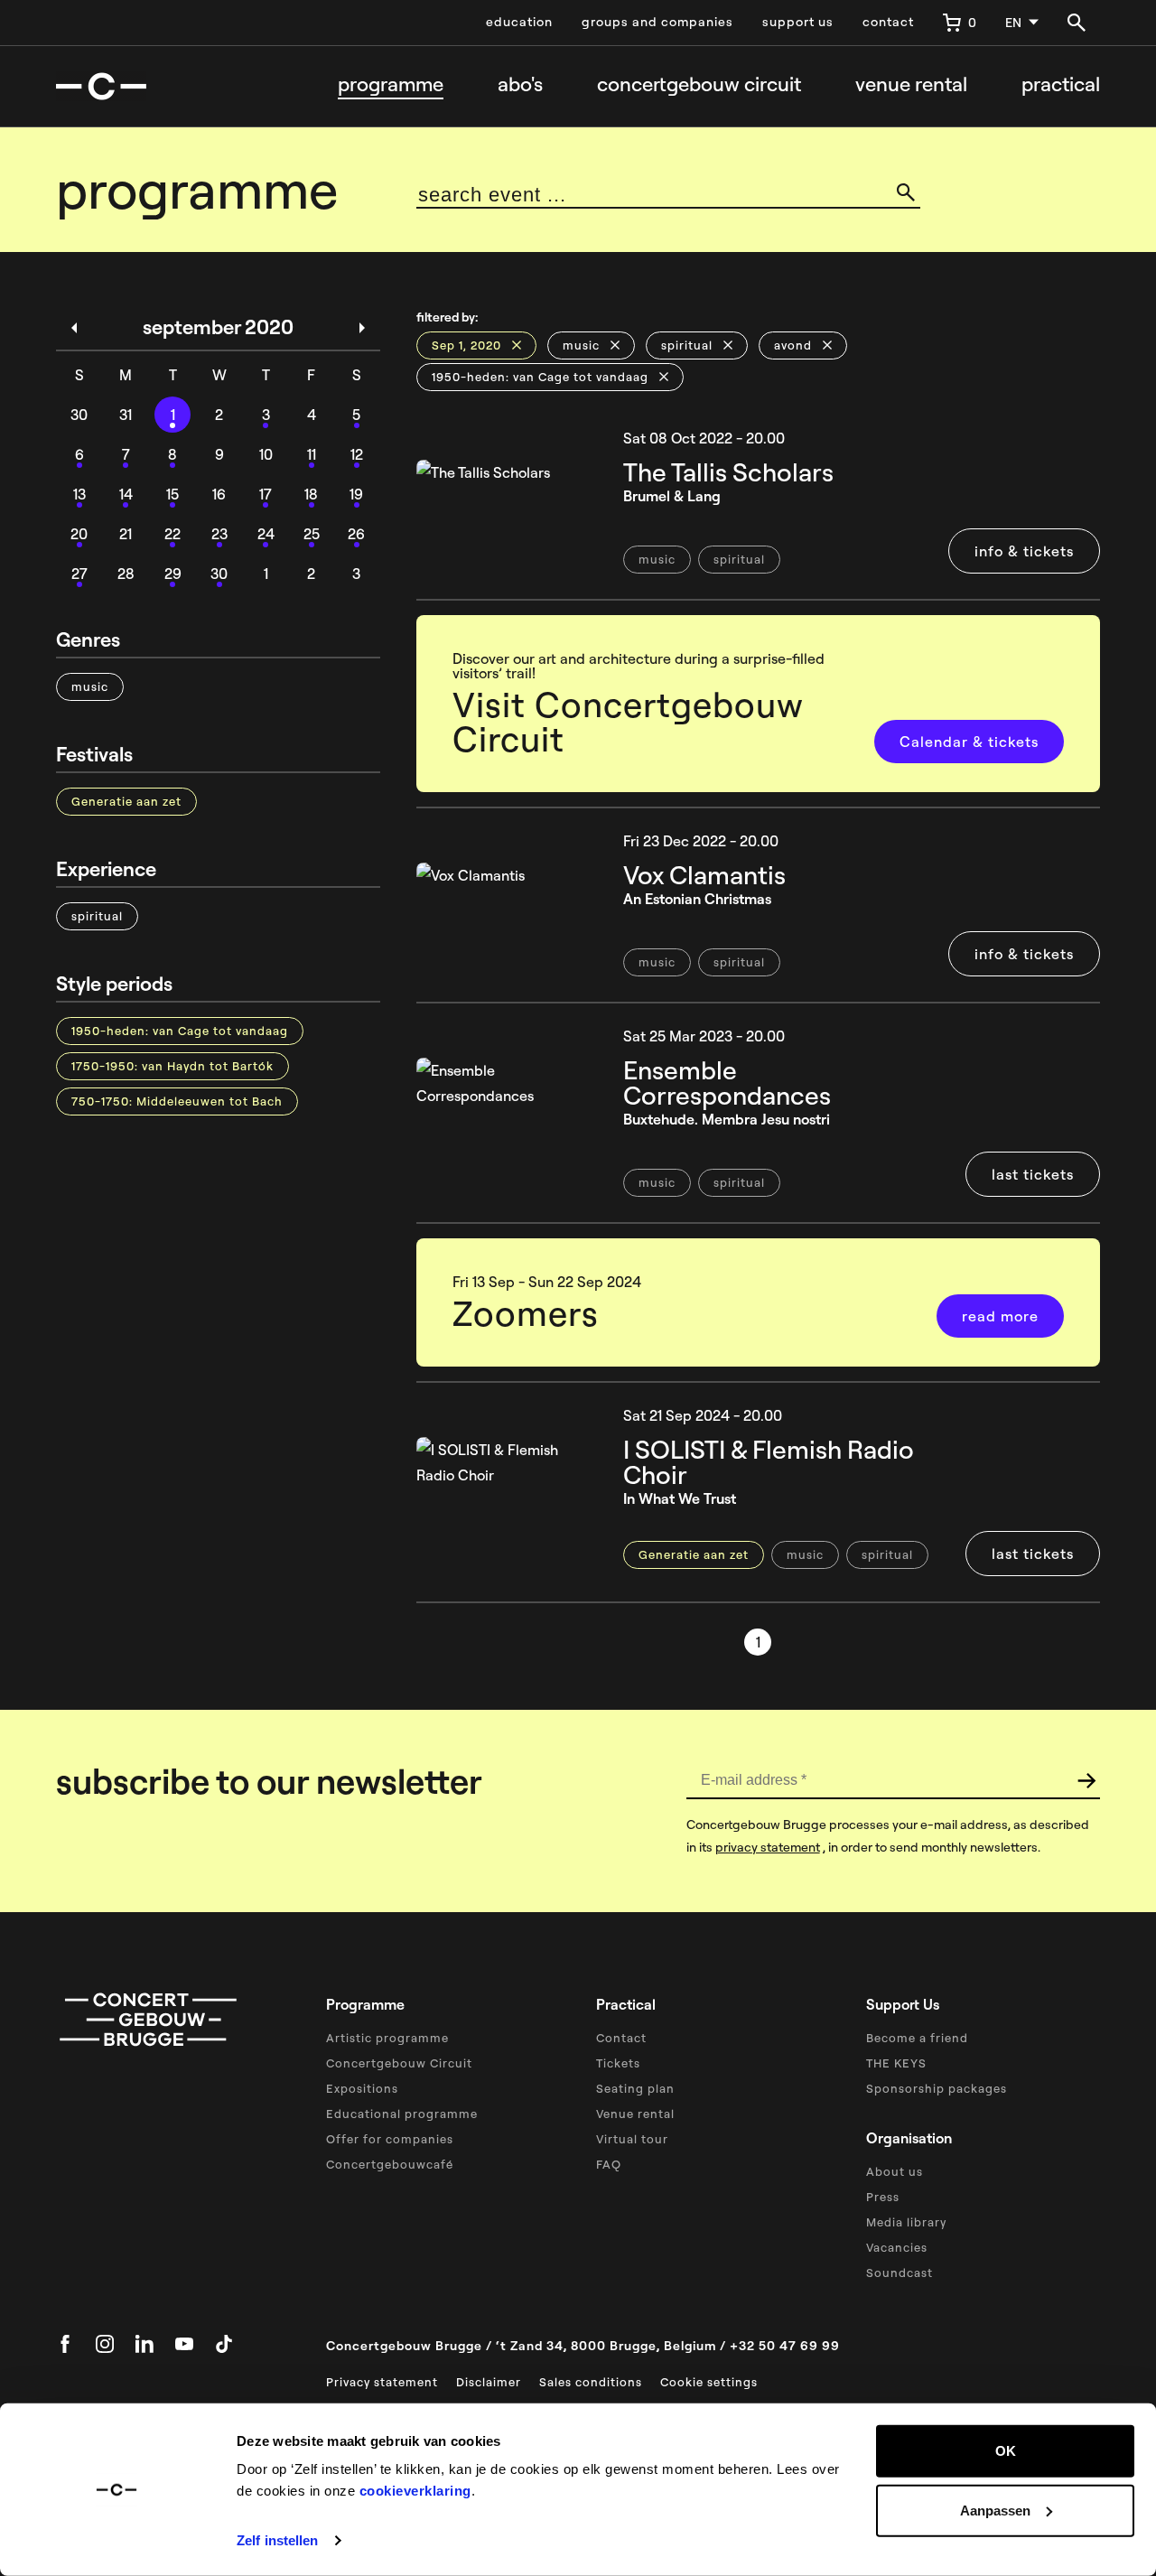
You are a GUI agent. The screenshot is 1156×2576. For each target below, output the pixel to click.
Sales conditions (591, 2382)
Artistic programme (387, 2038)
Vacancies (897, 2247)
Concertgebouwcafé (390, 2164)
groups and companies (657, 22)
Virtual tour (632, 2139)
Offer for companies (390, 2139)
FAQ (609, 2164)
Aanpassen (995, 2510)
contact (888, 22)
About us (895, 2171)
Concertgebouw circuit (699, 84)
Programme (391, 84)
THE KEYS (896, 2063)
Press (883, 2197)
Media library (906, 2222)
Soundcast (900, 2273)
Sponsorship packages (937, 2088)
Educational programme (402, 2114)
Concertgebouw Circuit (399, 2063)
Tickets (618, 2063)
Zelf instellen (277, 2540)
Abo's (520, 84)
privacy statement (768, 1847)
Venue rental (911, 84)
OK (1006, 2451)
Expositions (362, 2088)
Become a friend (917, 2038)
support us (798, 22)
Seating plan (635, 2088)
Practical (1061, 84)
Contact (621, 2038)
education (519, 22)
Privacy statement (382, 2382)
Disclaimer (489, 2382)
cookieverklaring (415, 2491)
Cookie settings (709, 2382)
